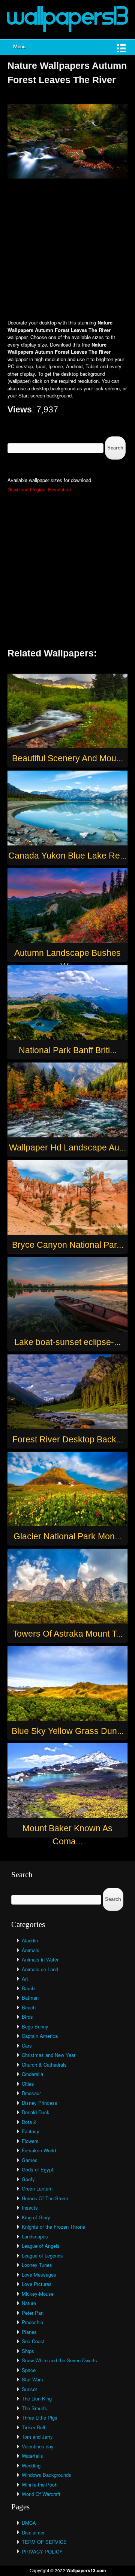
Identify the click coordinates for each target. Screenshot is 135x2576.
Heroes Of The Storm (45, 2198)
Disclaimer (33, 2532)
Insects (30, 2208)
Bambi (29, 1988)
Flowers (30, 2141)
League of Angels (41, 2246)
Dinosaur (31, 2093)
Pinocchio (32, 2322)
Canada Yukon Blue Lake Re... (67, 856)
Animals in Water (40, 1959)
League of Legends (42, 2255)
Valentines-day (38, 2446)
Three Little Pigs (40, 2418)
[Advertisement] (67, 250)
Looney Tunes (37, 2265)
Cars (27, 2045)
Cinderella (32, 2074)
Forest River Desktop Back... (68, 1439)
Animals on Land (40, 1969)
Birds (27, 2017)
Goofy (28, 2179)
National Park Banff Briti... (68, 1050)
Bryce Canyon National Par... (68, 1245)
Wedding (31, 2465)
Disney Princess (40, 2103)
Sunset (29, 2389)
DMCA (29, 2523)
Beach (29, 2007)
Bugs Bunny (35, 2026)
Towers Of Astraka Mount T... (68, 1634)
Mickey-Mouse (38, 2294)
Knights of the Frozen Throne (53, 2227)
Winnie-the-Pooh (40, 2484)
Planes (29, 2332)
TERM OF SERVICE (44, 2542)
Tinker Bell (33, 2427)
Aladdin (30, 1940)
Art (25, 1979)
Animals (31, 1950)
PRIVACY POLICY (42, 2551)
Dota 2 (29, 2122)
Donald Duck (36, 2112)
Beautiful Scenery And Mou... (67, 758)
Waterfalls (32, 2456)
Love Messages (39, 2275)
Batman (30, 1998)
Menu (19, 47)
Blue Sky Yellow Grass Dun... (68, 1731)
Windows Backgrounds (46, 2475)
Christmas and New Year (49, 2055)
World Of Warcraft (41, 2494)
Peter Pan (33, 2313)
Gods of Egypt (37, 2169)
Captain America (40, 2036)
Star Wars (32, 2379)
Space (29, 2370)
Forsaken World (39, 2150)
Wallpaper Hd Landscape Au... (67, 1147)
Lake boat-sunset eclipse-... (67, 1342)
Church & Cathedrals (44, 2065)
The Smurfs (34, 2408)
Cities (28, 2084)
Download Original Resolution (39, 489)
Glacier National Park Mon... (67, 1536)
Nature (29, 2303)
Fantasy (31, 2131)
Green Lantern (37, 2188)
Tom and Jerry (37, 2437)
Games (30, 2160)
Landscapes (35, 2236)
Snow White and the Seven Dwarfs (59, 2360)
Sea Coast (33, 2341)
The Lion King (37, 2398)
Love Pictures (37, 2284)
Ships (28, 2351)
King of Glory (36, 2217)
